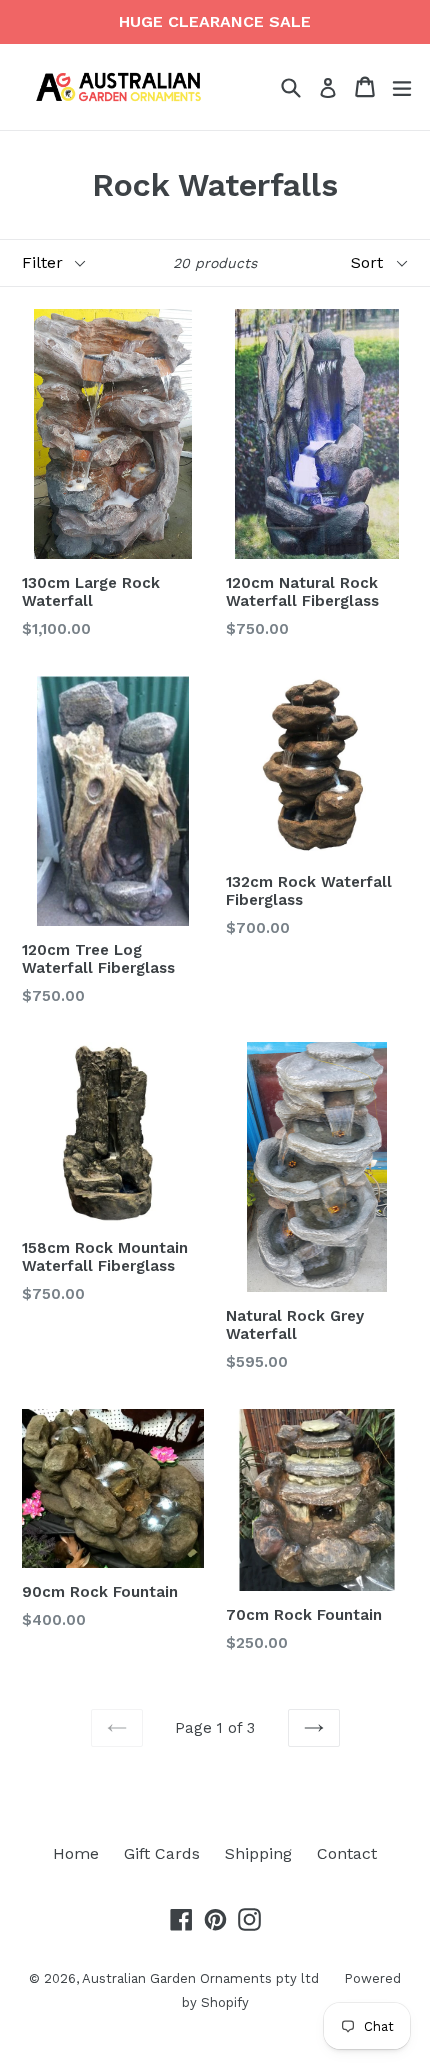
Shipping (258, 1853)
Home (76, 1853)
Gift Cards (162, 1853)
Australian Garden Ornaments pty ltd (200, 1978)
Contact (347, 1853)
